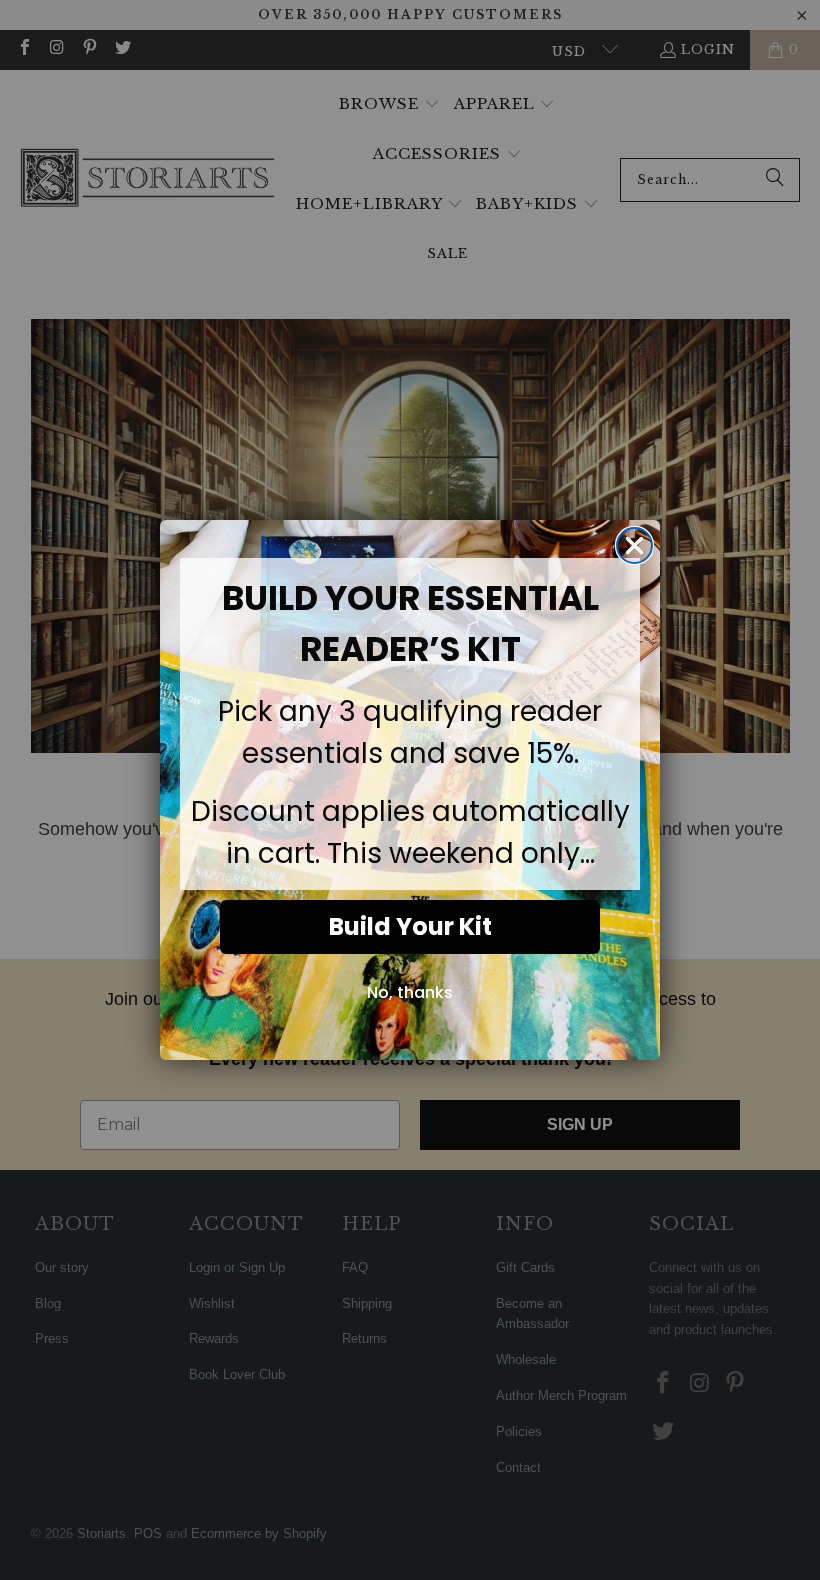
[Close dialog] (634, 545)
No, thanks (410, 992)
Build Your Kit (410, 926)
